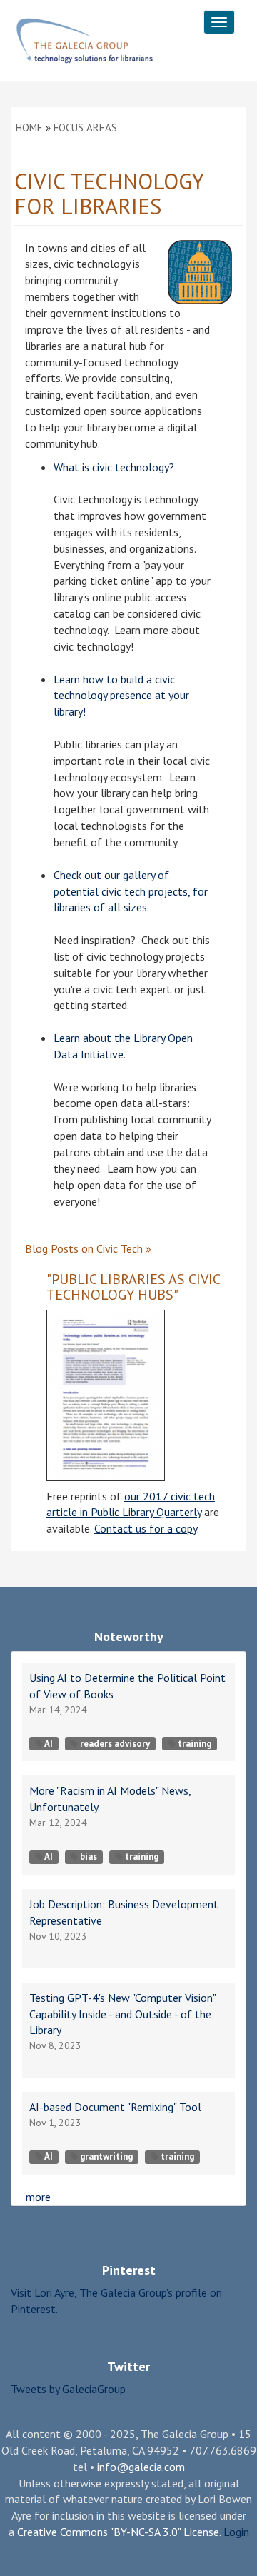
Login (236, 2532)
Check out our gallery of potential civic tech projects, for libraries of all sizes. (131, 891)
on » (88, 1248)
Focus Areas (85, 127)
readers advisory (115, 1744)
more (38, 2197)
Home (29, 127)
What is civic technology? (114, 467)
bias (89, 1856)
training (195, 1744)
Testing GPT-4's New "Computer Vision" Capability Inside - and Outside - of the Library (122, 2014)
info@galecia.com (141, 2467)
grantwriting (106, 2156)
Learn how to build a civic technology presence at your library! (121, 696)
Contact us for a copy (146, 1528)
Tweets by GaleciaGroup (68, 2389)
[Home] (85, 41)
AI (49, 1744)
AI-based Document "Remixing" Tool (115, 2107)
